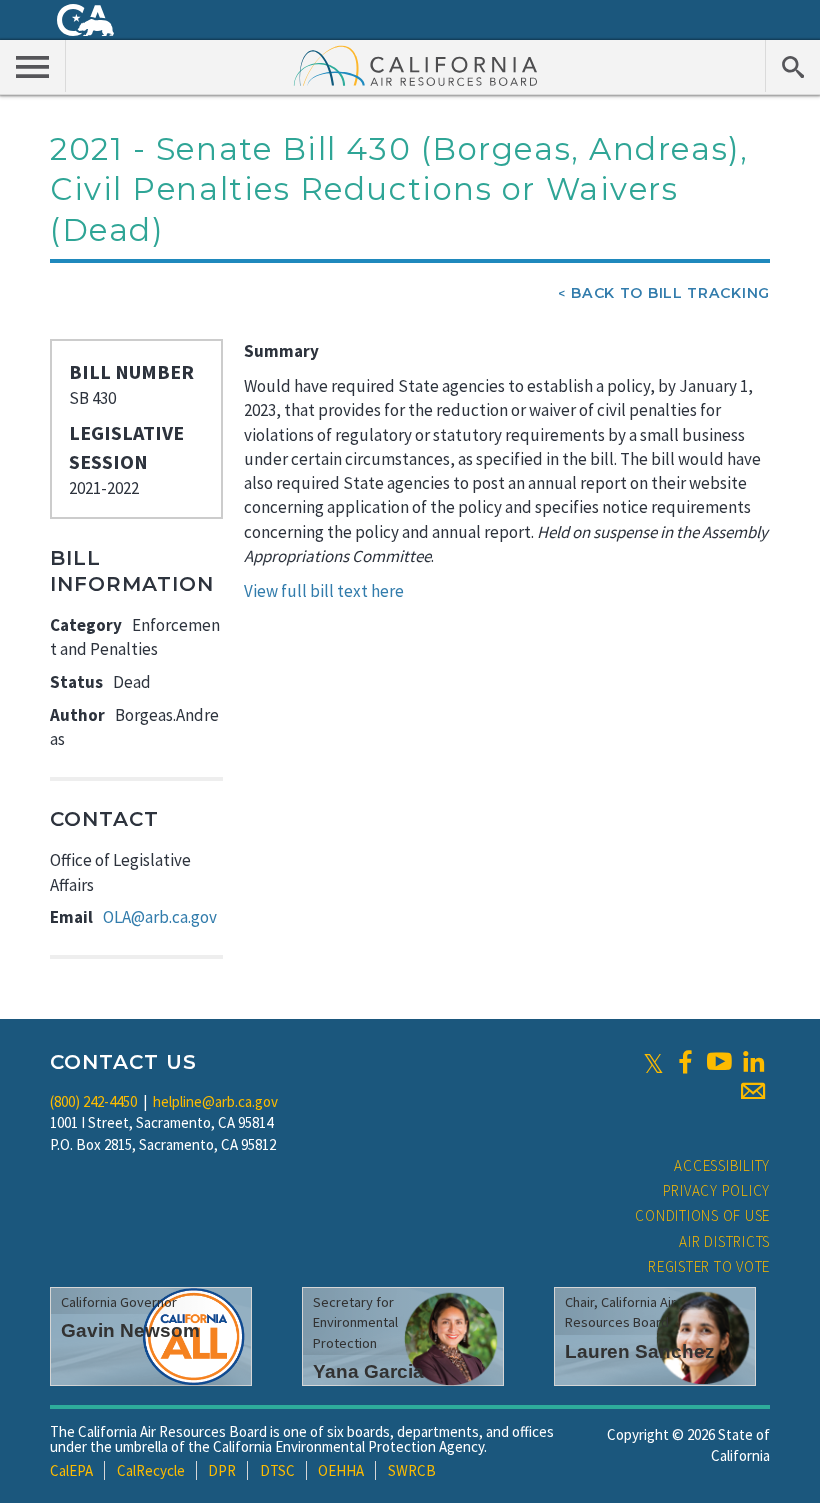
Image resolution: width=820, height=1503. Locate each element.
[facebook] (685, 1062)
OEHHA (341, 1470)
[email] (753, 1091)
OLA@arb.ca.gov (160, 917)
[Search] (792, 66)
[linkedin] (753, 1062)
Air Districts (724, 1241)
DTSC (277, 1470)
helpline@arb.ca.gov (215, 1101)
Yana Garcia (368, 1371)
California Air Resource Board (416, 65)
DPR (222, 1470)
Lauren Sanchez (640, 1351)
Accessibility (722, 1165)
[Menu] (33, 66)
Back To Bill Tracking (670, 293)
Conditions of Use (702, 1215)
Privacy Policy (717, 1190)
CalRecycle (151, 1470)
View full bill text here (324, 591)
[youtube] (719, 1062)
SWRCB (412, 1470)
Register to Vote (709, 1266)
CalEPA (71, 1470)
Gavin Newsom (130, 1330)
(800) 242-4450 (93, 1101)
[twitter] (653, 1062)
